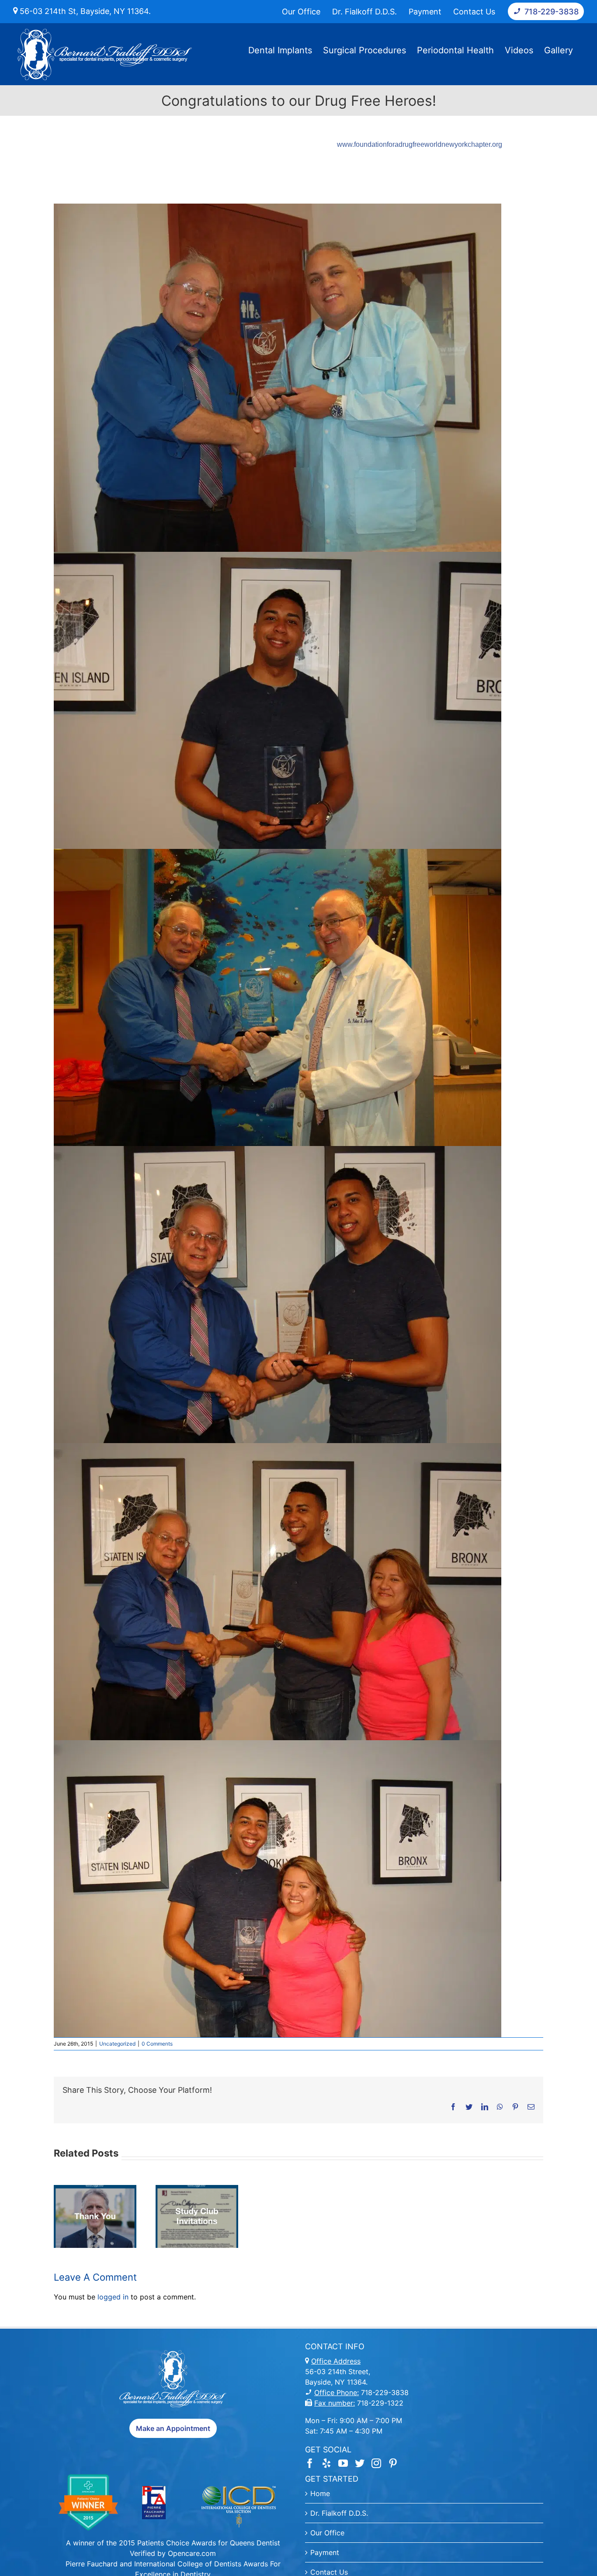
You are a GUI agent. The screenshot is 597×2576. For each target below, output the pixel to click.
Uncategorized (117, 2044)
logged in (113, 2297)
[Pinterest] (393, 2463)
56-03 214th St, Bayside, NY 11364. (84, 11)
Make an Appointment (173, 2428)
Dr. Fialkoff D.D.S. (339, 2513)
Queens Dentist (255, 2543)
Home (320, 2493)
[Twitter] (360, 2463)
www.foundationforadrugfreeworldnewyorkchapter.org (420, 144)
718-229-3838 (384, 2392)
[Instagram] (376, 2463)
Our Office (327, 2533)
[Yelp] (326, 2463)
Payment (325, 2552)
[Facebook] (310, 2463)
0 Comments (157, 2044)
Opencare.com (192, 2553)
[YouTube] (343, 2463)
